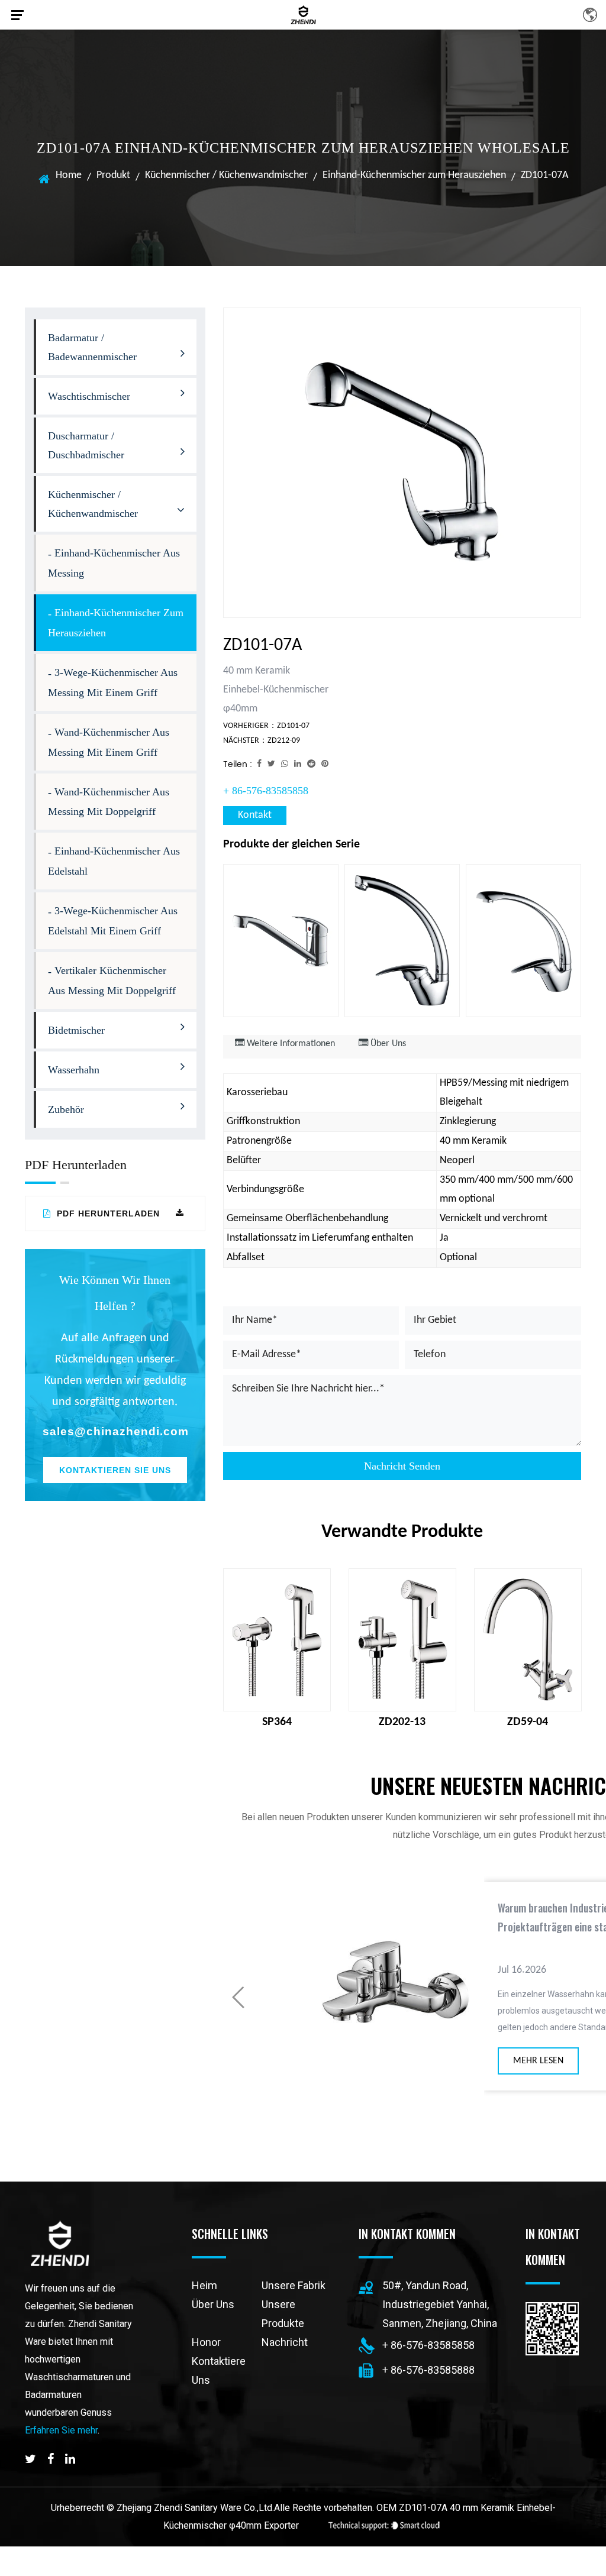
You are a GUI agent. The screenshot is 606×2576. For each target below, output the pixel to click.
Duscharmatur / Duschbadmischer (86, 445)
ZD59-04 (528, 1722)
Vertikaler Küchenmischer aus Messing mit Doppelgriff (112, 980)
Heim (204, 2285)
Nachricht (285, 2342)
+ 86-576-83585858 (266, 791)
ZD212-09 (284, 741)
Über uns (213, 2304)
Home (69, 175)
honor (206, 2342)
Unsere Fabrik (294, 2285)
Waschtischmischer (89, 396)
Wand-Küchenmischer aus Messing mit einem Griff (109, 742)
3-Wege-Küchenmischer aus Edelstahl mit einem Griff (113, 921)
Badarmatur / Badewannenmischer (92, 347)
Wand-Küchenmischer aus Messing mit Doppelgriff (109, 802)
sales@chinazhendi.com (115, 1431)
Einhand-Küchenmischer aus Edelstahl (114, 861)
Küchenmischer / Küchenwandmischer (226, 175)
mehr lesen (519, 2061)
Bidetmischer (76, 1030)
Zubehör (66, 1109)
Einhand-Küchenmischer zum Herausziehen (414, 175)
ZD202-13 (402, 1722)
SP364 (277, 1722)
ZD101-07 (293, 726)
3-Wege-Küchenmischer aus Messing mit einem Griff (113, 682)
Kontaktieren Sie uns (115, 1470)
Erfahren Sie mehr (61, 2430)
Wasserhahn (74, 1070)
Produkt (113, 175)
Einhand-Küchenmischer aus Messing (114, 563)
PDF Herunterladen (107, 1213)
